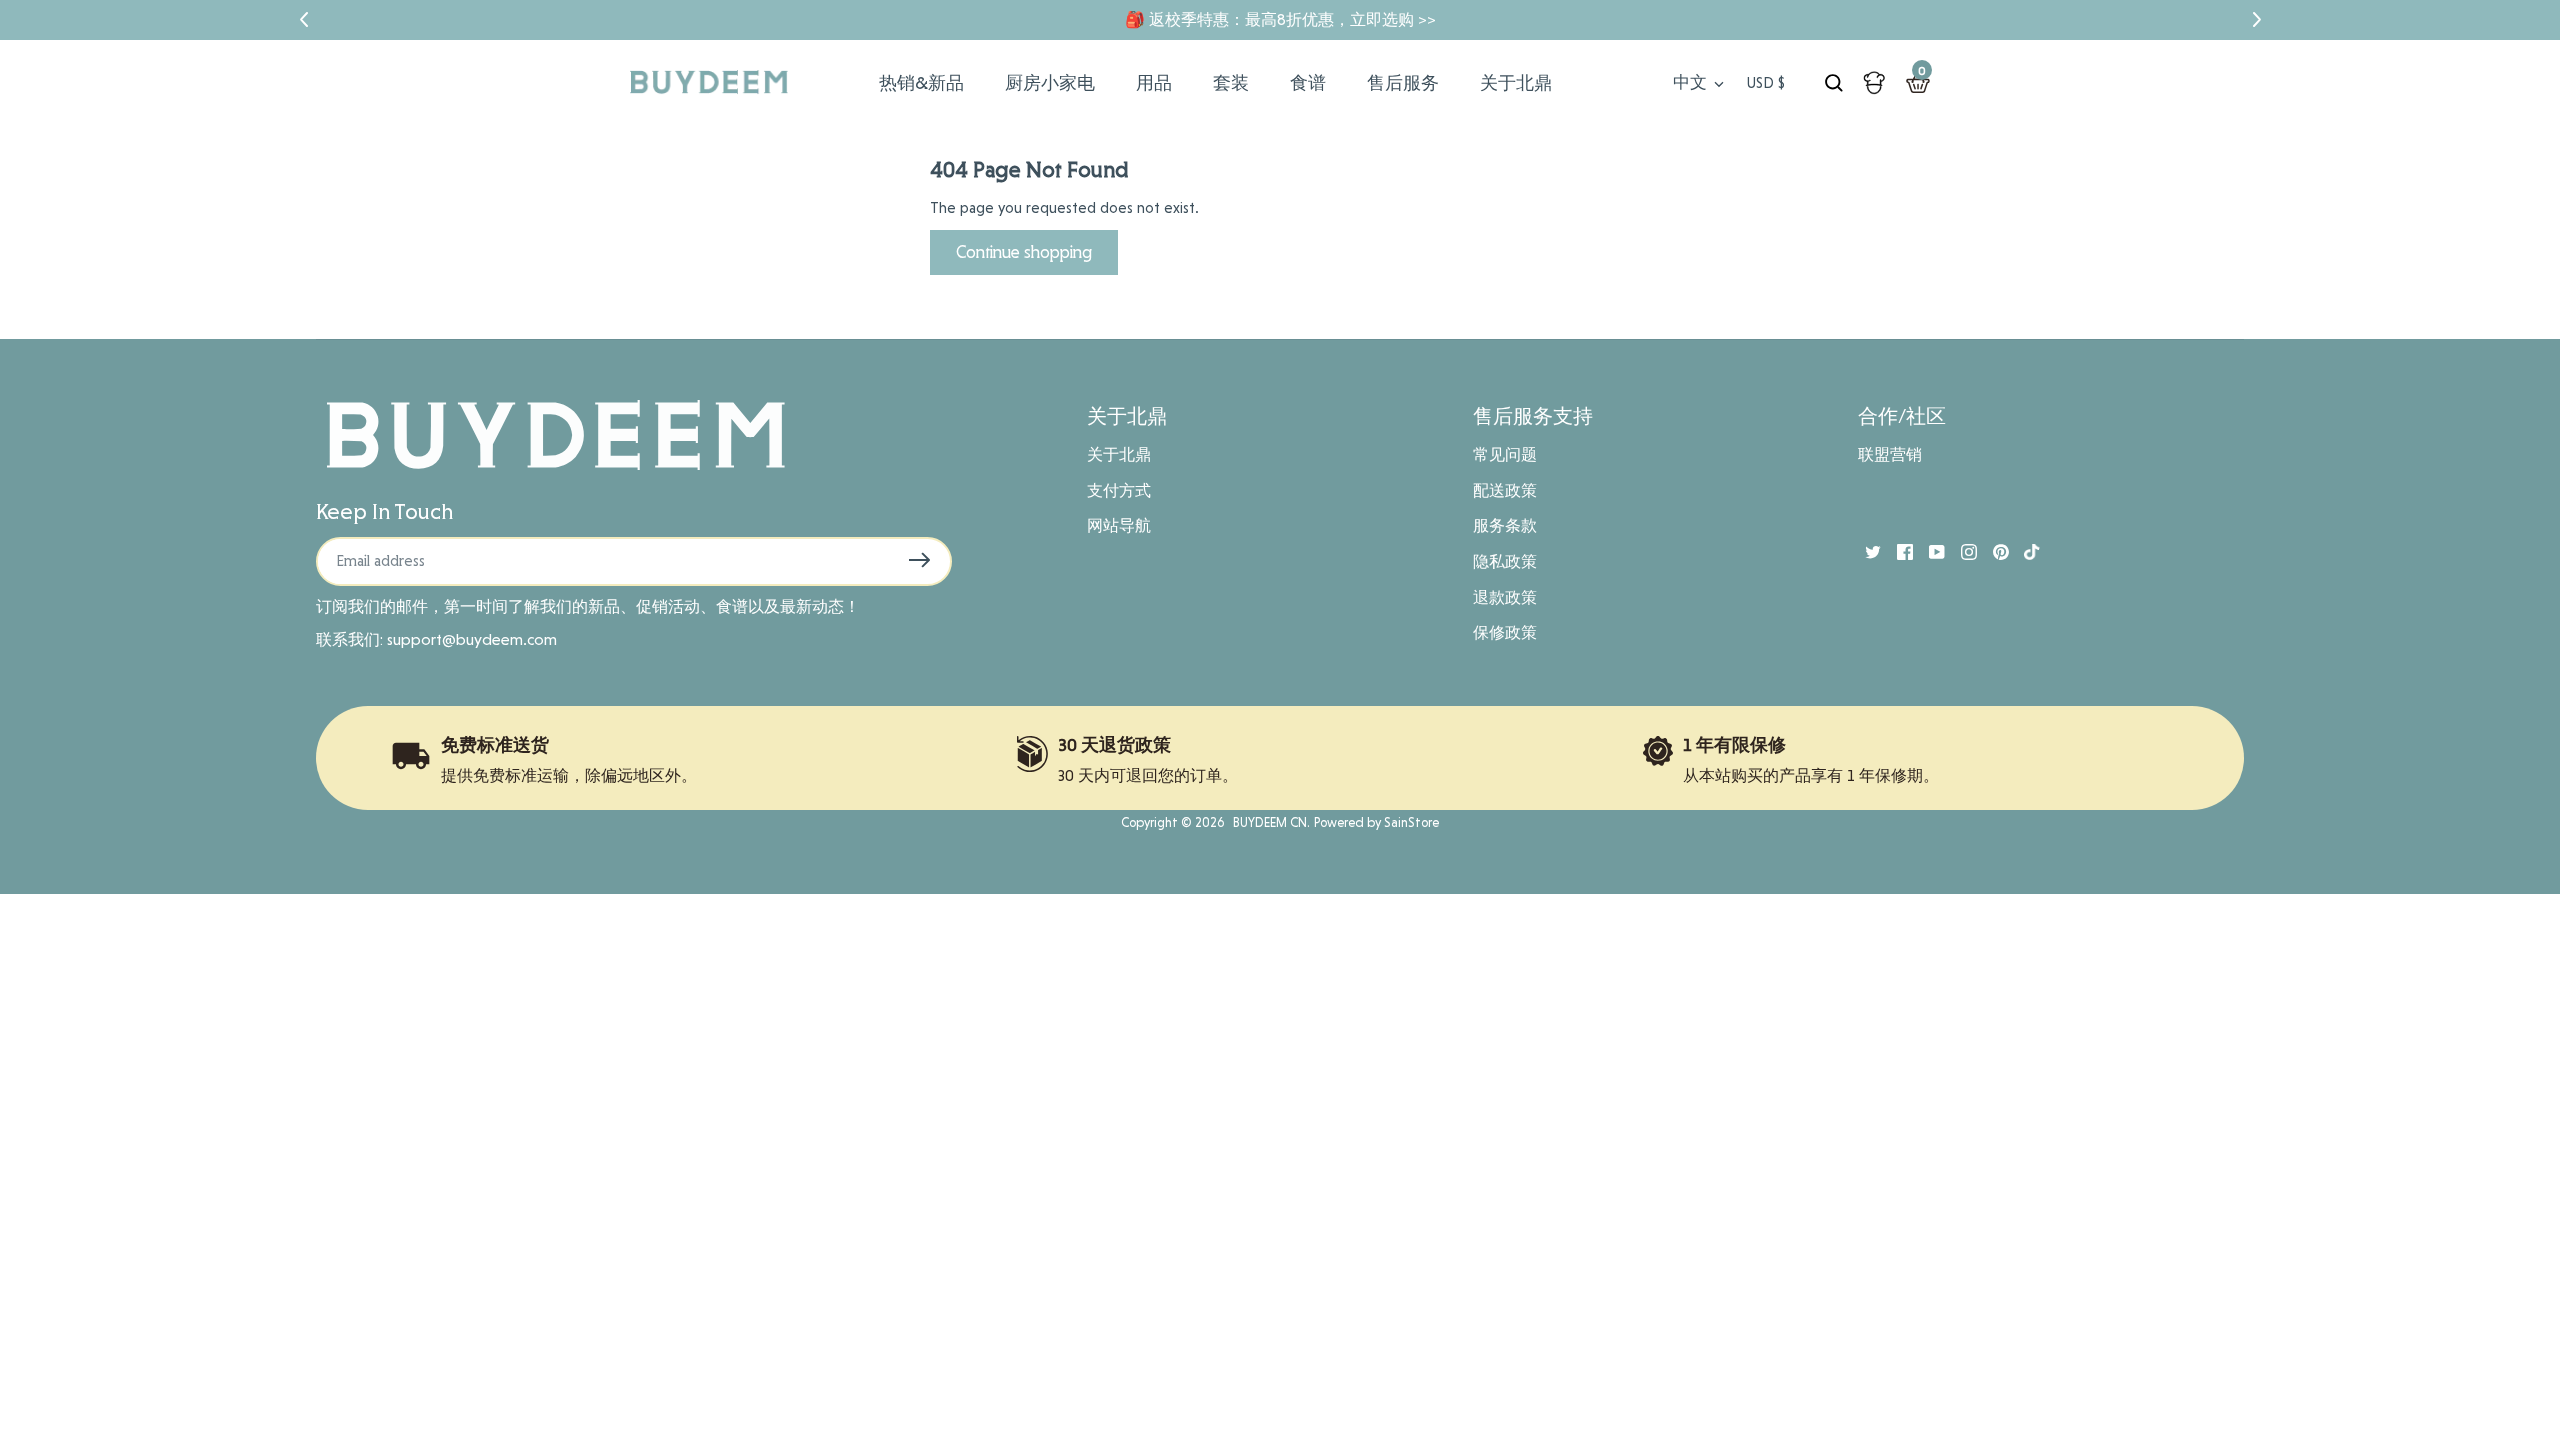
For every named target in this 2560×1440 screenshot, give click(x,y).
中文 (1690, 82)
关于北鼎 (1516, 82)
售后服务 (1403, 82)
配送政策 (1505, 490)
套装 (1231, 82)
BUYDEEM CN (1267, 822)
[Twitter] (1865, 551)
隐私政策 (1505, 561)
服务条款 (1505, 525)
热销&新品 (921, 82)
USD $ (1766, 83)
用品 (1154, 82)
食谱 (1308, 82)
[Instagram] (1961, 551)
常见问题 (1505, 454)
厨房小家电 (1050, 82)
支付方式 (1119, 490)
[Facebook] (1897, 551)
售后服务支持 (1533, 416)
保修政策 (1505, 632)
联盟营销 (1890, 454)
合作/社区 (1902, 416)
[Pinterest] (1993, 551)
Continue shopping (1024, 252)
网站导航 (1119, 525)
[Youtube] (1929, 551)
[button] (303, 20)
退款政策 (1505, 597)
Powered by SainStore (1376, 822)
